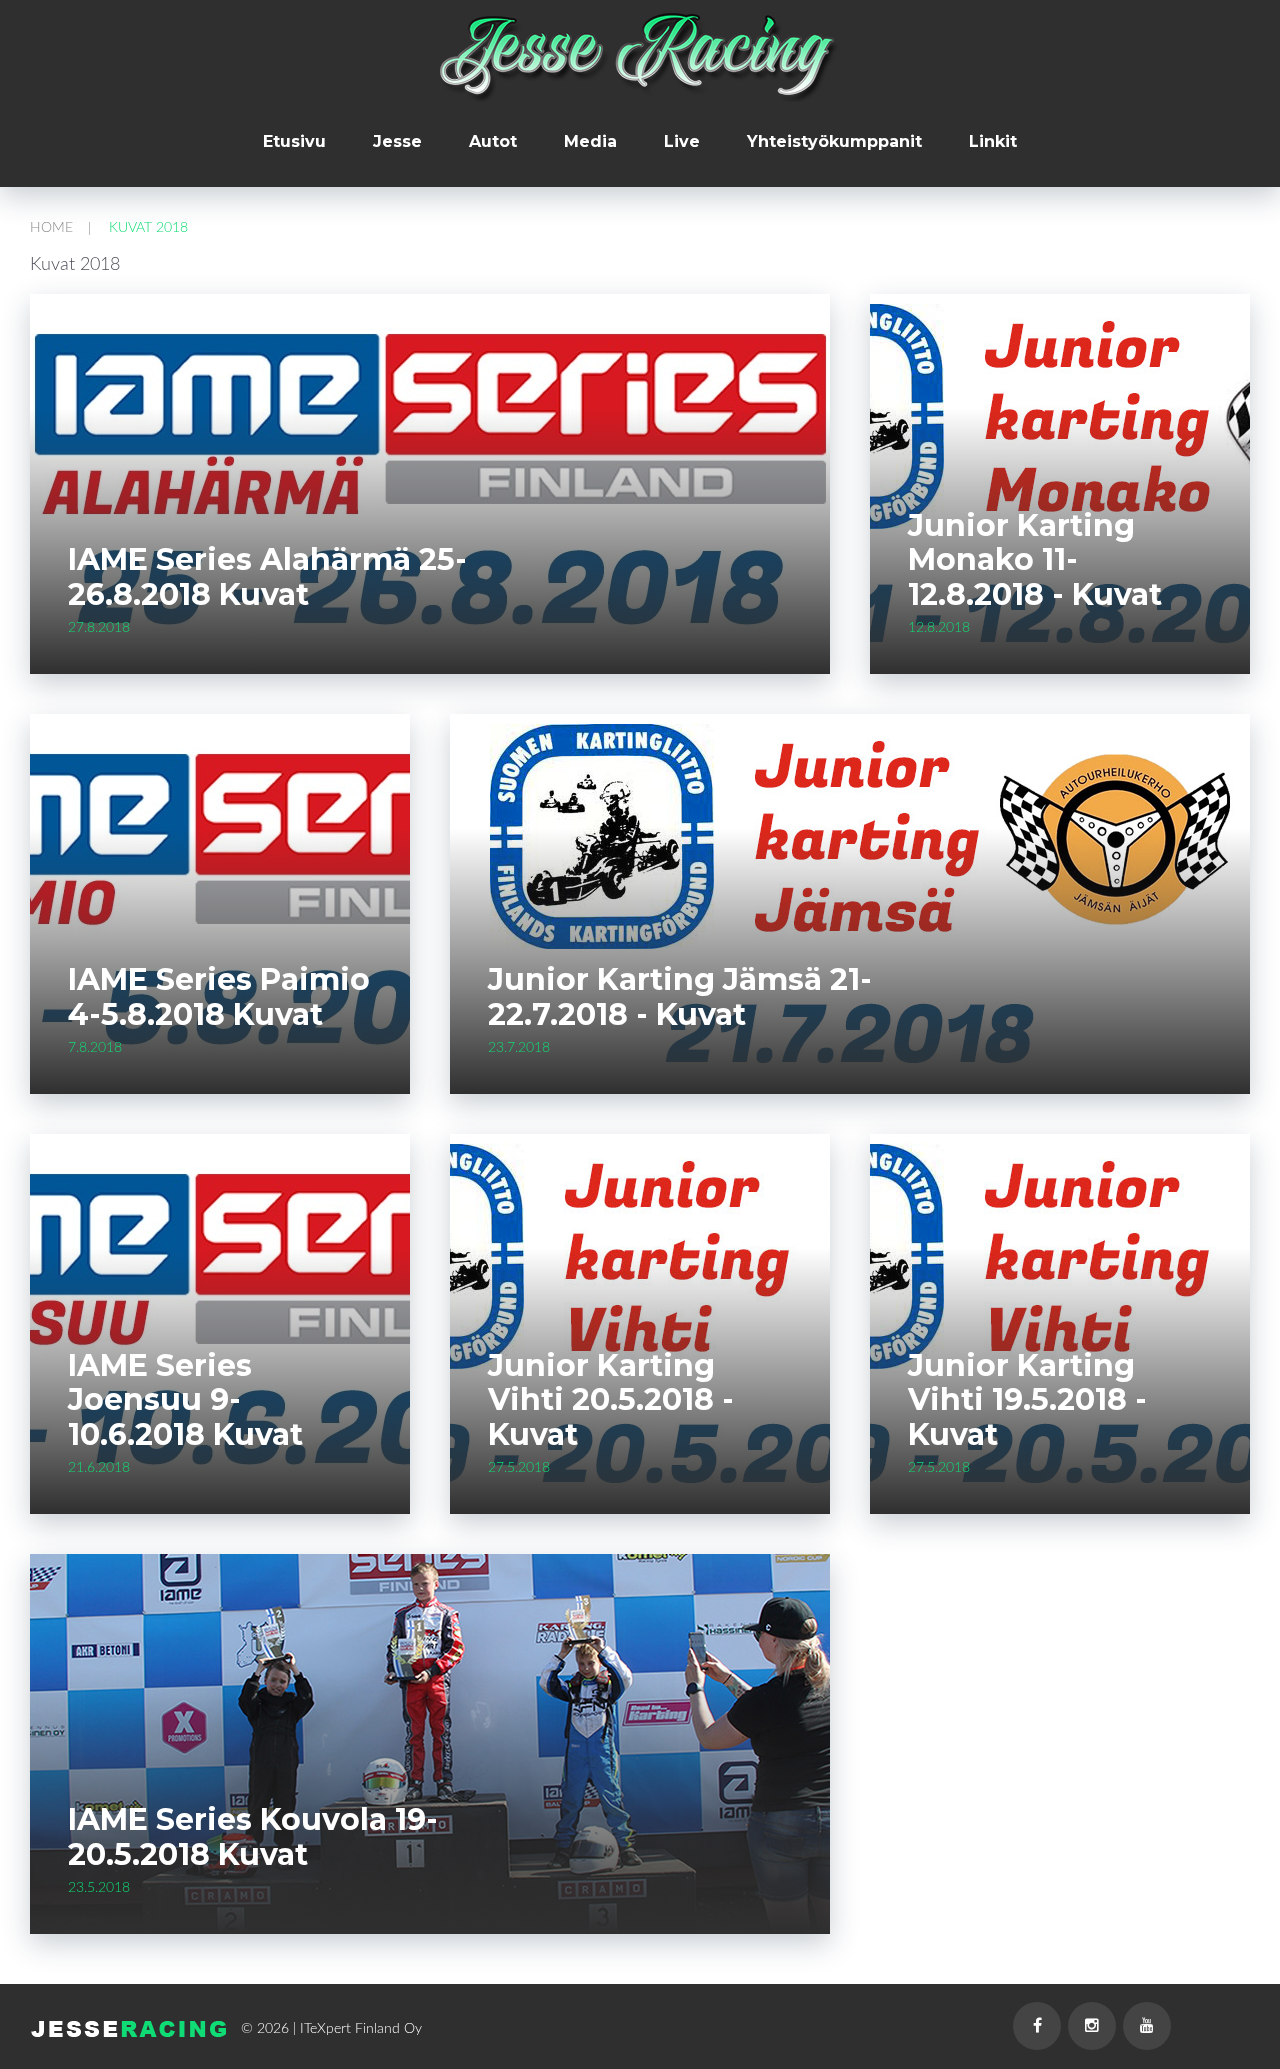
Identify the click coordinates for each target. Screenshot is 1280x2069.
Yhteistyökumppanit (834, 142)
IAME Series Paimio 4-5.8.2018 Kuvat (219, 997)
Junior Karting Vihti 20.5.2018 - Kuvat (611, 1400)
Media (590, 142)
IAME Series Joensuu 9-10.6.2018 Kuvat (185, 1400)
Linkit (993, 142)
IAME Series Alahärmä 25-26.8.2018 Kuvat (267, 577)
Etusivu (294, 142)
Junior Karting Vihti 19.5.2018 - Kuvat (1027, 1400)
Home (51, 228)
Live (682, 142)
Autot (493, 142)
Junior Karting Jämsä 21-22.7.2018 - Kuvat (680, 997)
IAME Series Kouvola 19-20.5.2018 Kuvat (253, 1837)
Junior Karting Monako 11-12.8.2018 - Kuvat (1035, 560)
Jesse (397, 142)
